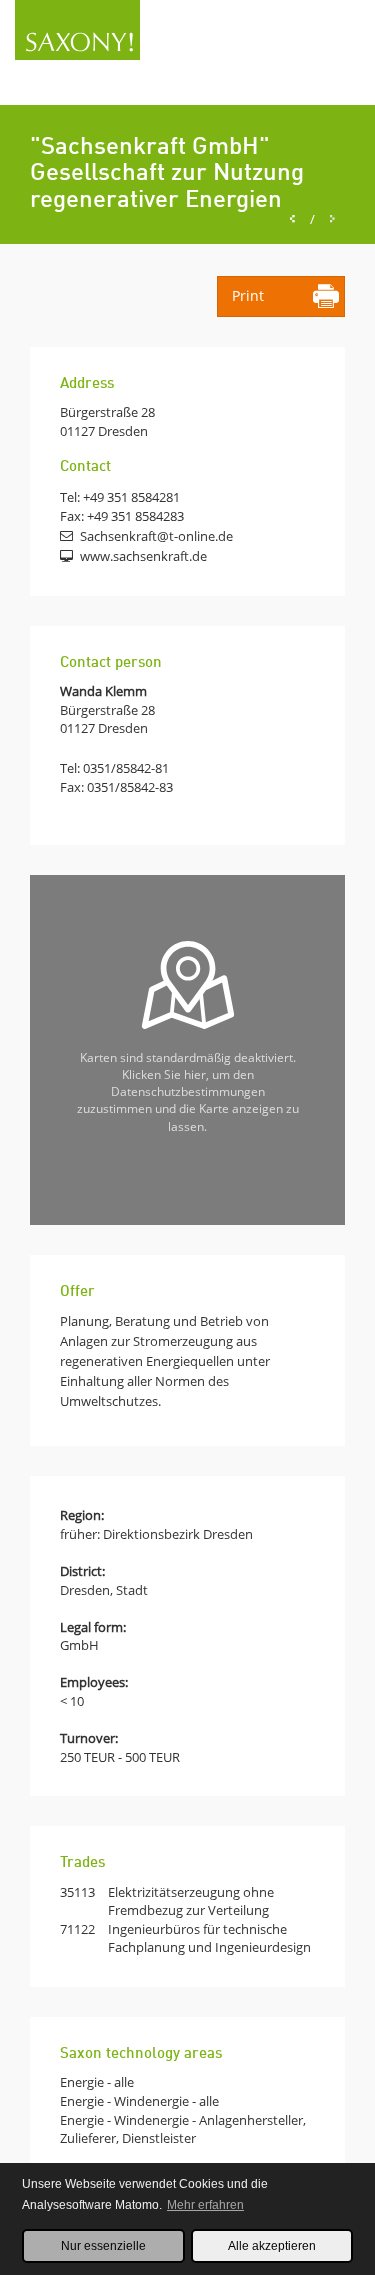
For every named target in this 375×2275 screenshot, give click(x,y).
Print (248, 295)
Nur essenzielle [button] (103, 2246)
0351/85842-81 (126, 768)
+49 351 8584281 (131, 497)
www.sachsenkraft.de (143, 556)
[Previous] (292, 219)
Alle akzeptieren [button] (272, 2246)
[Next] (332, 219)
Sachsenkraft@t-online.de (156, 536)
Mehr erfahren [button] (205, 2205)
